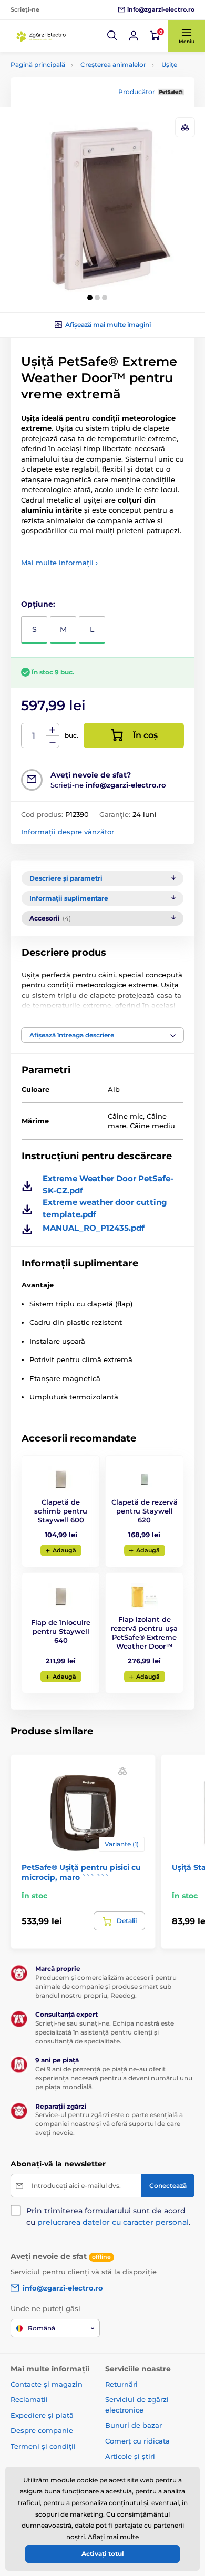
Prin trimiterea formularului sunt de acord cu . (108, 2216)
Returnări (121, 2384)
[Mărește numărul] (53, 730)
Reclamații (29, 2399)
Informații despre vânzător (68, 832)
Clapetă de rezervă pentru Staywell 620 (145, 1511)
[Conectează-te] (134, 36)
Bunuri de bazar (134, 2425)
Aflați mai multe (113, 2537)
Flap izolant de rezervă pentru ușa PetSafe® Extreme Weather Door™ (144, 1633)
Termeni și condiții (43, 2446)
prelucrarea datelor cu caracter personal (113, 2222)
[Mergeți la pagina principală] (42, 36)
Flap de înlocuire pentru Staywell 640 (61, 1631)
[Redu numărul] (53, 742)
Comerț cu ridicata (137, 2441)
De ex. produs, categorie (77, 103)
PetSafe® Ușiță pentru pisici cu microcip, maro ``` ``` (81, 1872)
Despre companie (42, 2430)
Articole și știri (130, 2456)
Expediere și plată (42, 2415)
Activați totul (103, 2554)
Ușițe (169, 64)
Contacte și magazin (47, 2384)
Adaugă (64, 1550)
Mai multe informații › (59, 563)
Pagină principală (38, 64)
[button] (112, 36)
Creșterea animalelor (113, 64)
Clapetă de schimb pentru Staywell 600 (61, 1511)
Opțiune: (38, 604)
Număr (34, 736)
